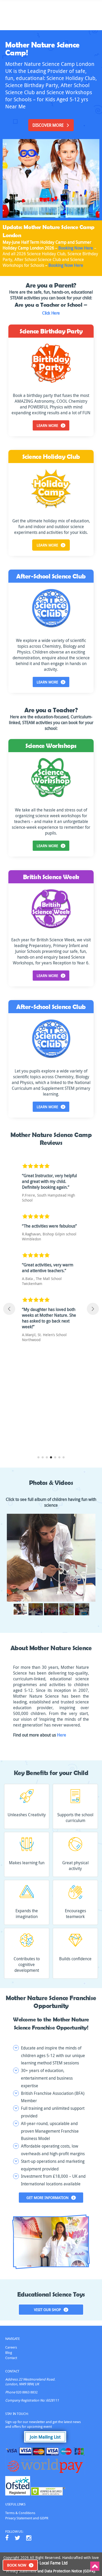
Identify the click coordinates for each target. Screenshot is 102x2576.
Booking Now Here (76, 248)
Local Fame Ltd (53, 2563)
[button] (38, 1457)
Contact (11, 2358)
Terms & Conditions (20, 2513)
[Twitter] (17, 2538)
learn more (47, 425)
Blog (9, 2352)
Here (62, 1735)
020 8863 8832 (27, 2392)
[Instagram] (29, 2538)
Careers (11, 2347)
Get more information (47, 2198)
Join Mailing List (45, 2437)
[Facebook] (7, 2538)
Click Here (51, 313)
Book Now (17, 2565)
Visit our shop (47, 2310)
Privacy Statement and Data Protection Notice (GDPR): (51, 2571)
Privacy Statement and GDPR (27, 2518)
